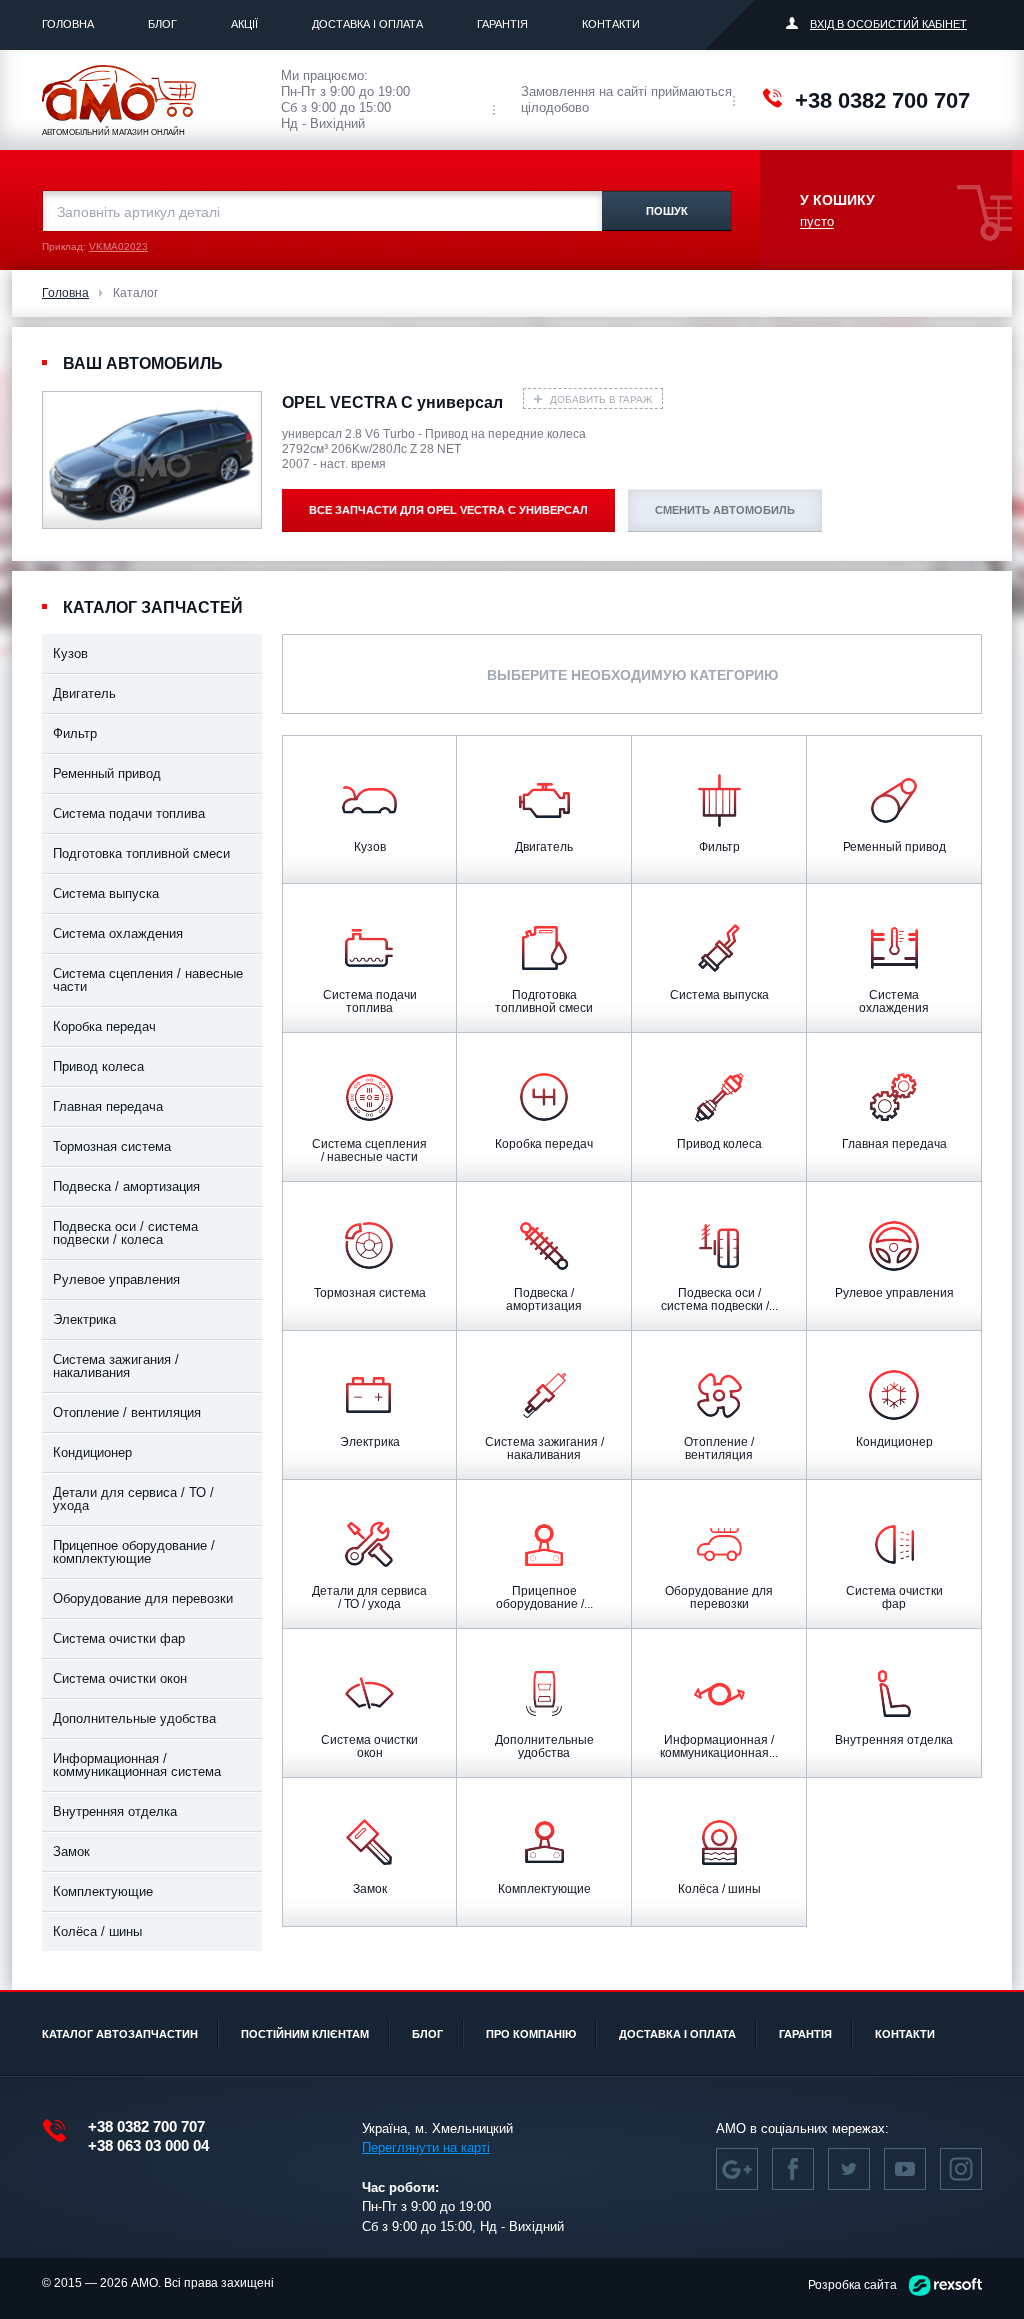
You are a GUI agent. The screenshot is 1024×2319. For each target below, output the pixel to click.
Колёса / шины (97, 1931)
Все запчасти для (448, 510)
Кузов (70, 653)
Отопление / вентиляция (127, 1412)
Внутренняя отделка (115, 1811)
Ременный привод (107, 773)
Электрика (84, 1319)
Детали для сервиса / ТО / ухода (133, 1499)
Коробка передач (104, 1026)
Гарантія (502, 24)
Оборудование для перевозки (143, 1598)
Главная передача (108, 1106)
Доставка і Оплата (367, 24)
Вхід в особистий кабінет (888, 24)
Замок (71, 1851)
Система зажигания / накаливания (116, 1366)
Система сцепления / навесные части (148, 980)
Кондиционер (92, 1452)
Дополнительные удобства (134, 1718)
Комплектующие (103, 1891)
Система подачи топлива (129, 813)
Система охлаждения (118, 933)
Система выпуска (106, 893)
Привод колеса (98, 1066)
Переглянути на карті (426, 2147)
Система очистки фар (119, 1638)
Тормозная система (112, 1146)
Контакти (611, 24)
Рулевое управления (116, 1279)
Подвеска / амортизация (126, 1186)
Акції (244, 24)
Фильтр (75, 733)
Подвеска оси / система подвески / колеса (125, 1233)
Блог (162, 24)
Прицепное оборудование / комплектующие (134, 1552)
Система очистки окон (120, 1678)
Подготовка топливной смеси (141, 853)
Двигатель (84, 693)
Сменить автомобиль (725, 510)
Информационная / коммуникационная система (137, 1765)
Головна (68, 24)
